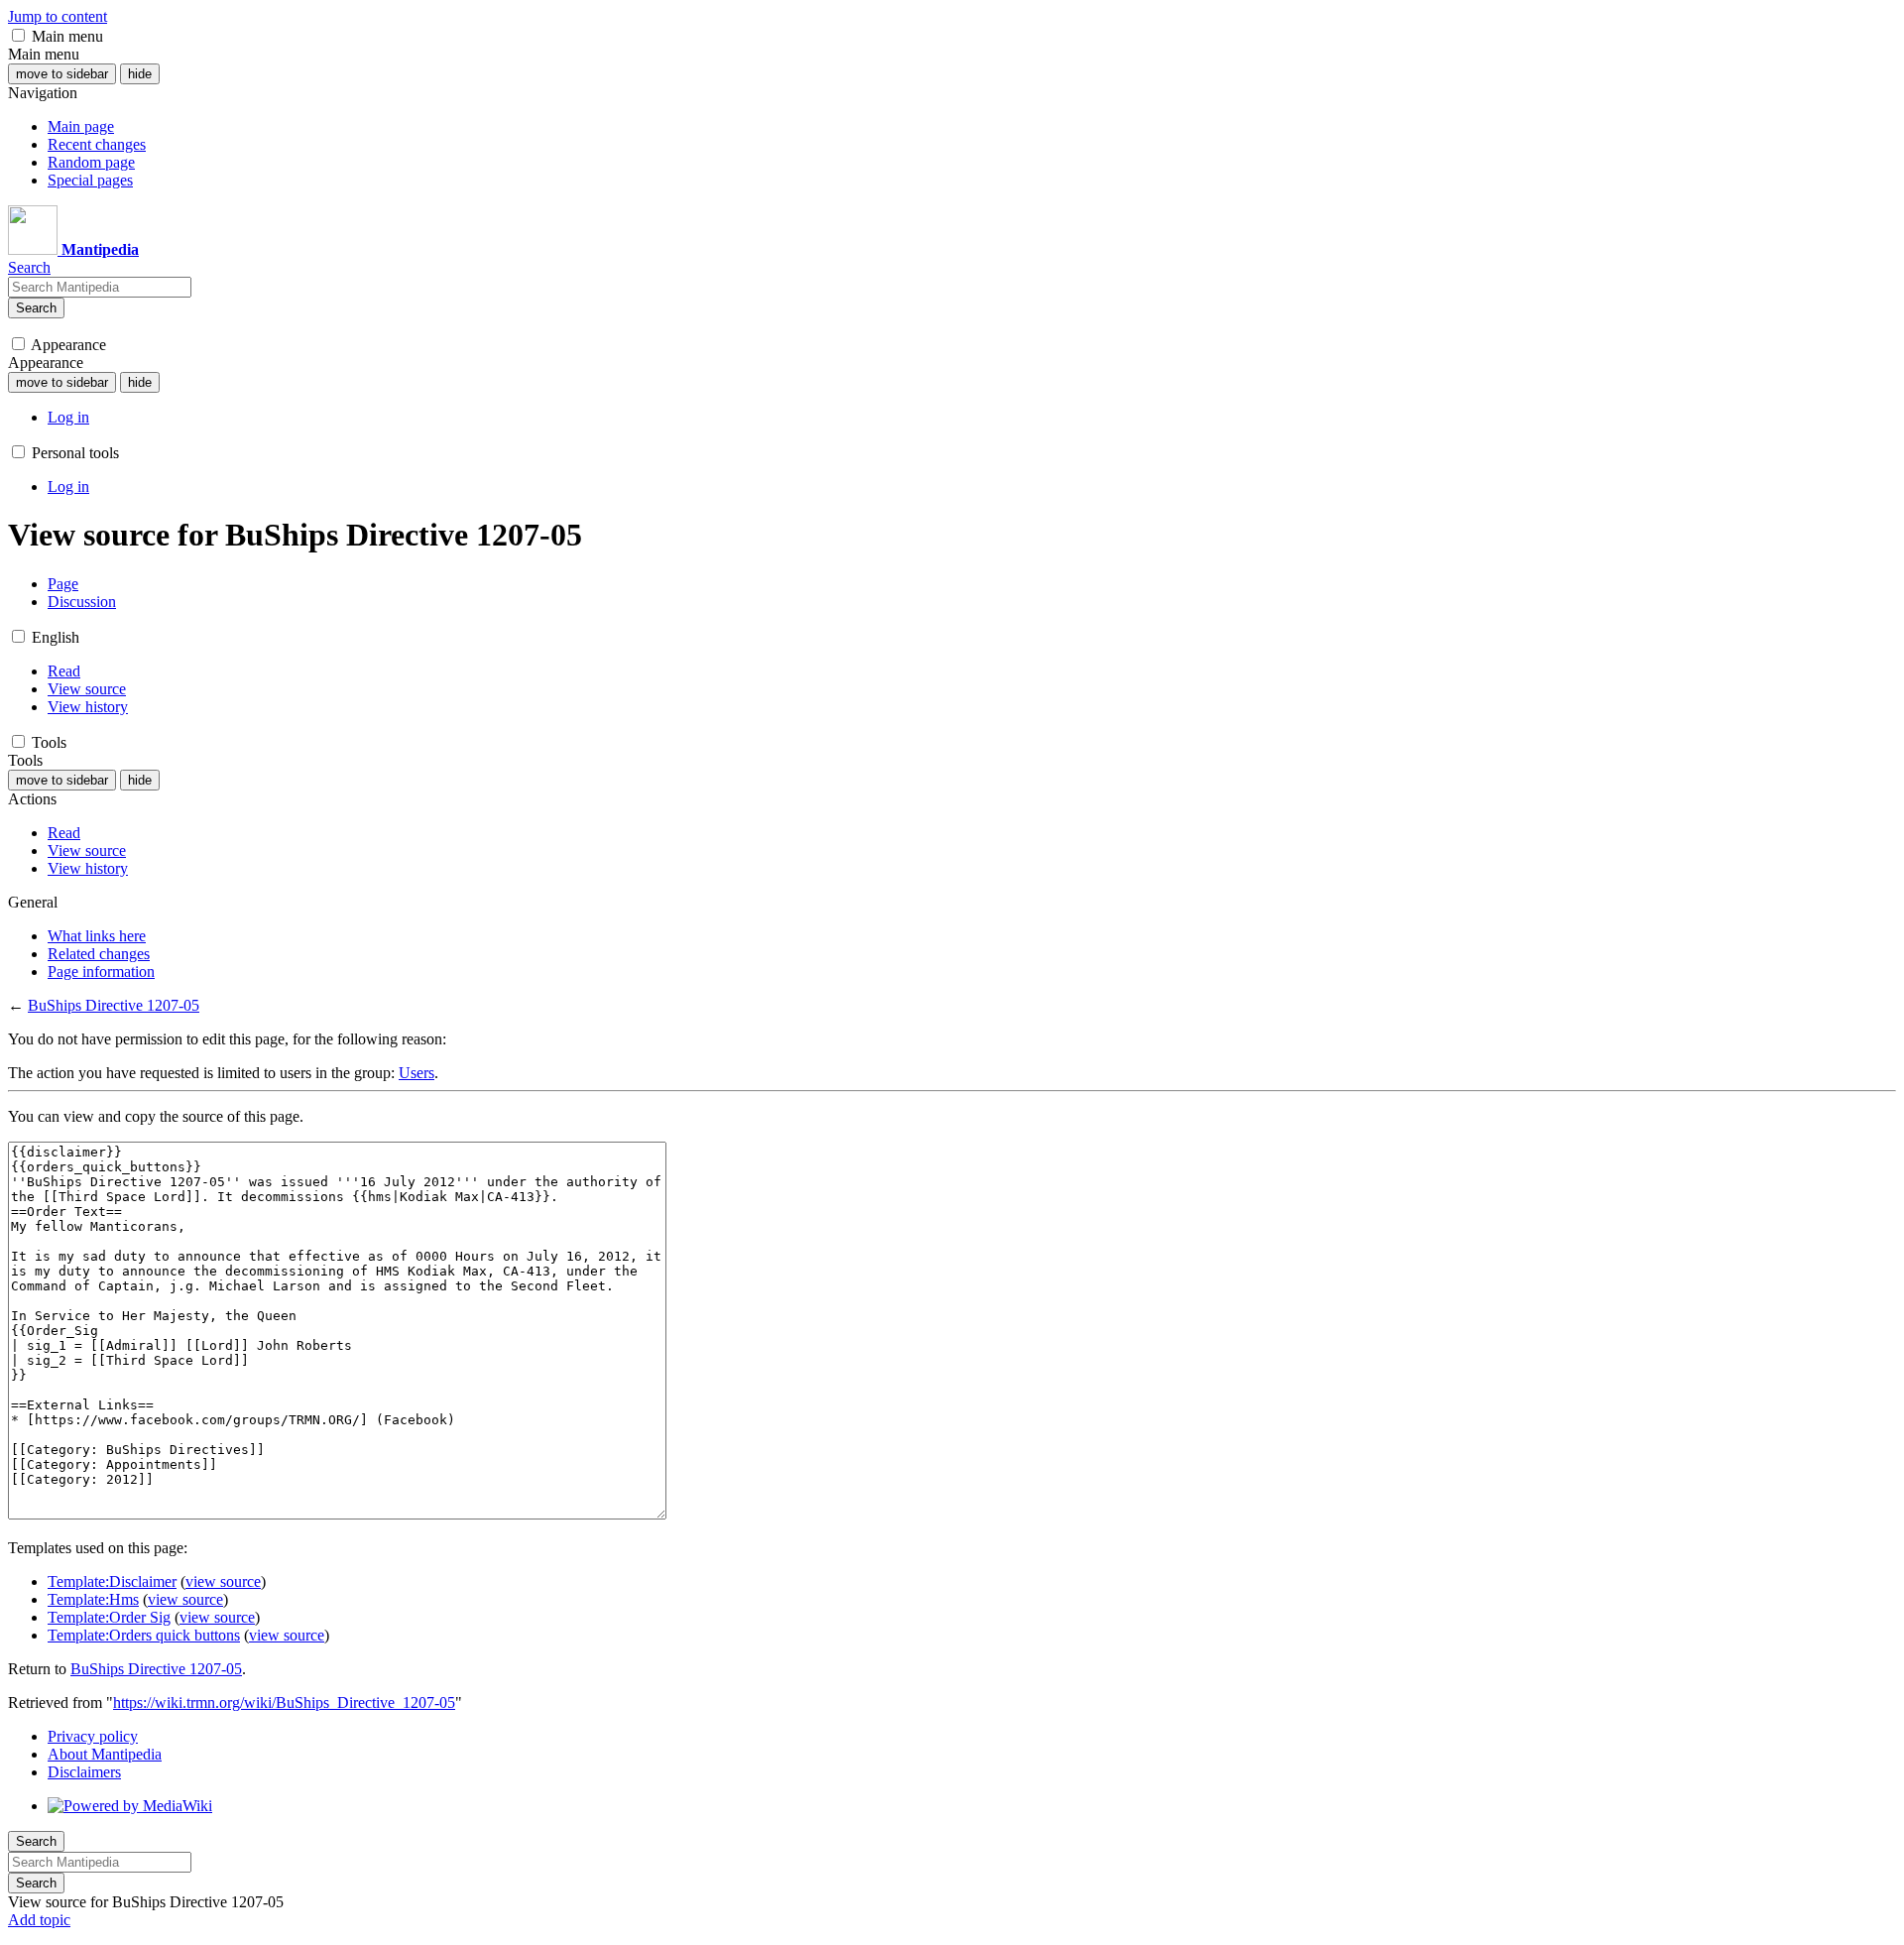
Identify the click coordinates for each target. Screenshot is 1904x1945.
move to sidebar (62, 74)
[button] (18, 35)
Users (416, 1073)
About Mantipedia (105, 1754)
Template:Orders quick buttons (144, 1635)
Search (36, 308)
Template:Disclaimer (112, 1581)
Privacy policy (93, 1736)
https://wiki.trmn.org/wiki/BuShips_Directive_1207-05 (284, 1702)
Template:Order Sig (109, 1617)
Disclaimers (84, 1772)
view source (223, 1581)
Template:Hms (93, 1599)
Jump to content (58, 16)
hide (140, 74)
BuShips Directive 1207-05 (114, 1005)
